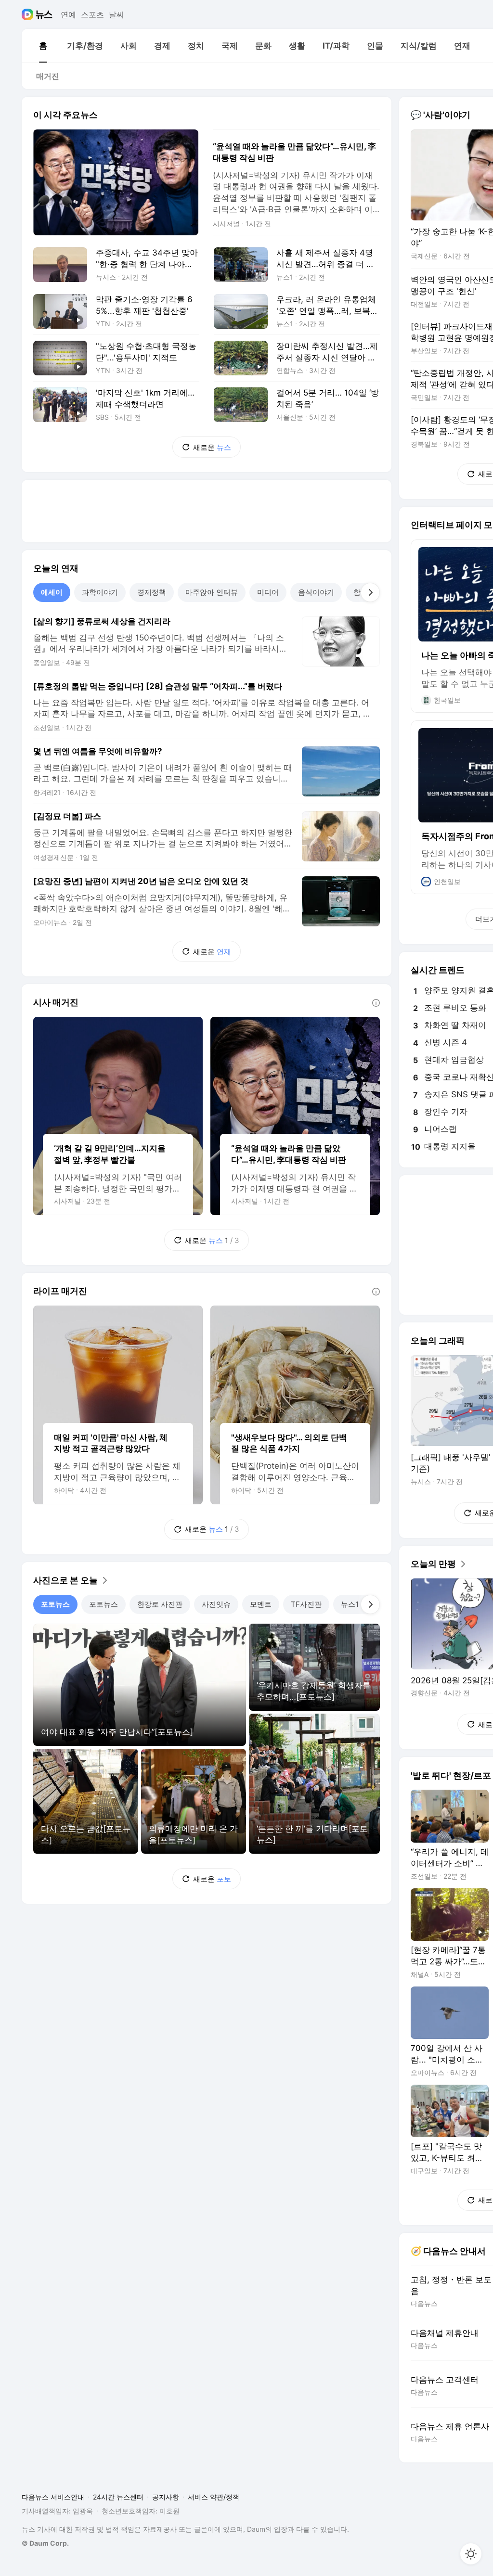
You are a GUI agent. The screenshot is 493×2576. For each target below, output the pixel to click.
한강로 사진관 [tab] (160, 1604)
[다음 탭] (370, 592)
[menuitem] (43, 46)
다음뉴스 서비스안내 (53, 2497)
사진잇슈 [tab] (216, 1604)
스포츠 (92, 14)
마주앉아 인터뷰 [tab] (212, 592)
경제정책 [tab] (152, 592)
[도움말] (376, 1003)
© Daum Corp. (45, 2543)
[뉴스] (44, 14)
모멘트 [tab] (261, 1604)
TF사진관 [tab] (306, 1604)
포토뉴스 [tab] (55, 1604)
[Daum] (29, 14)
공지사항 (166, 2497)
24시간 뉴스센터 (118, 2497)
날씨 (117, 14)
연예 (68, 14)
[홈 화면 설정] (471, 2554)
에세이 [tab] (52, 592)
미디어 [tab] (268, 592)
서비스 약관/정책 (214, 2497)
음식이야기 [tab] (316, 592)
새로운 (212, 447)
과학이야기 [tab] (100, 592)
